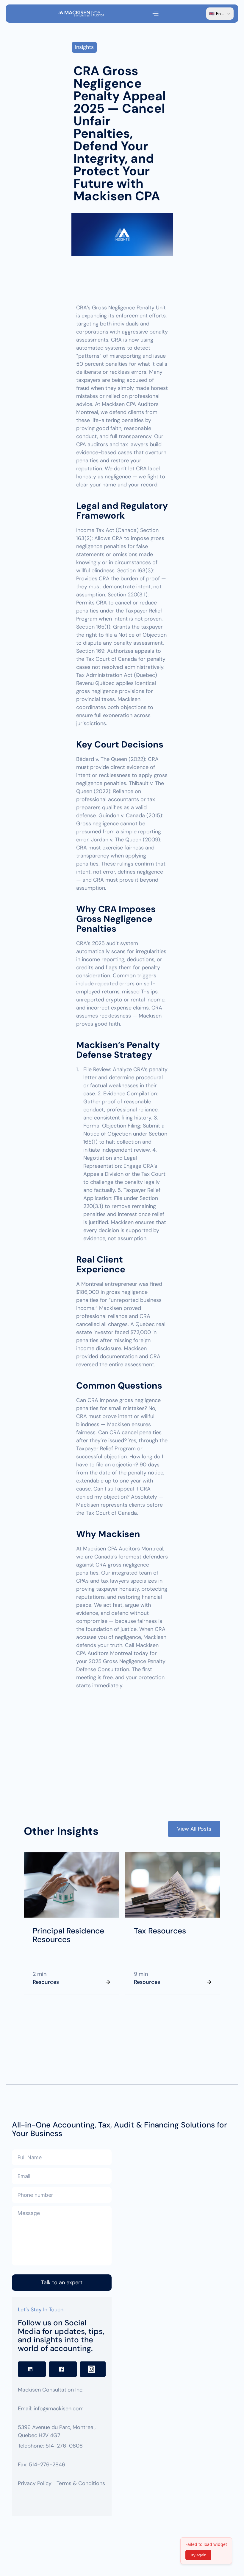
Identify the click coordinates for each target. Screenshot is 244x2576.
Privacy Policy (35, 2483)
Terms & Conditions (81, 2483)
